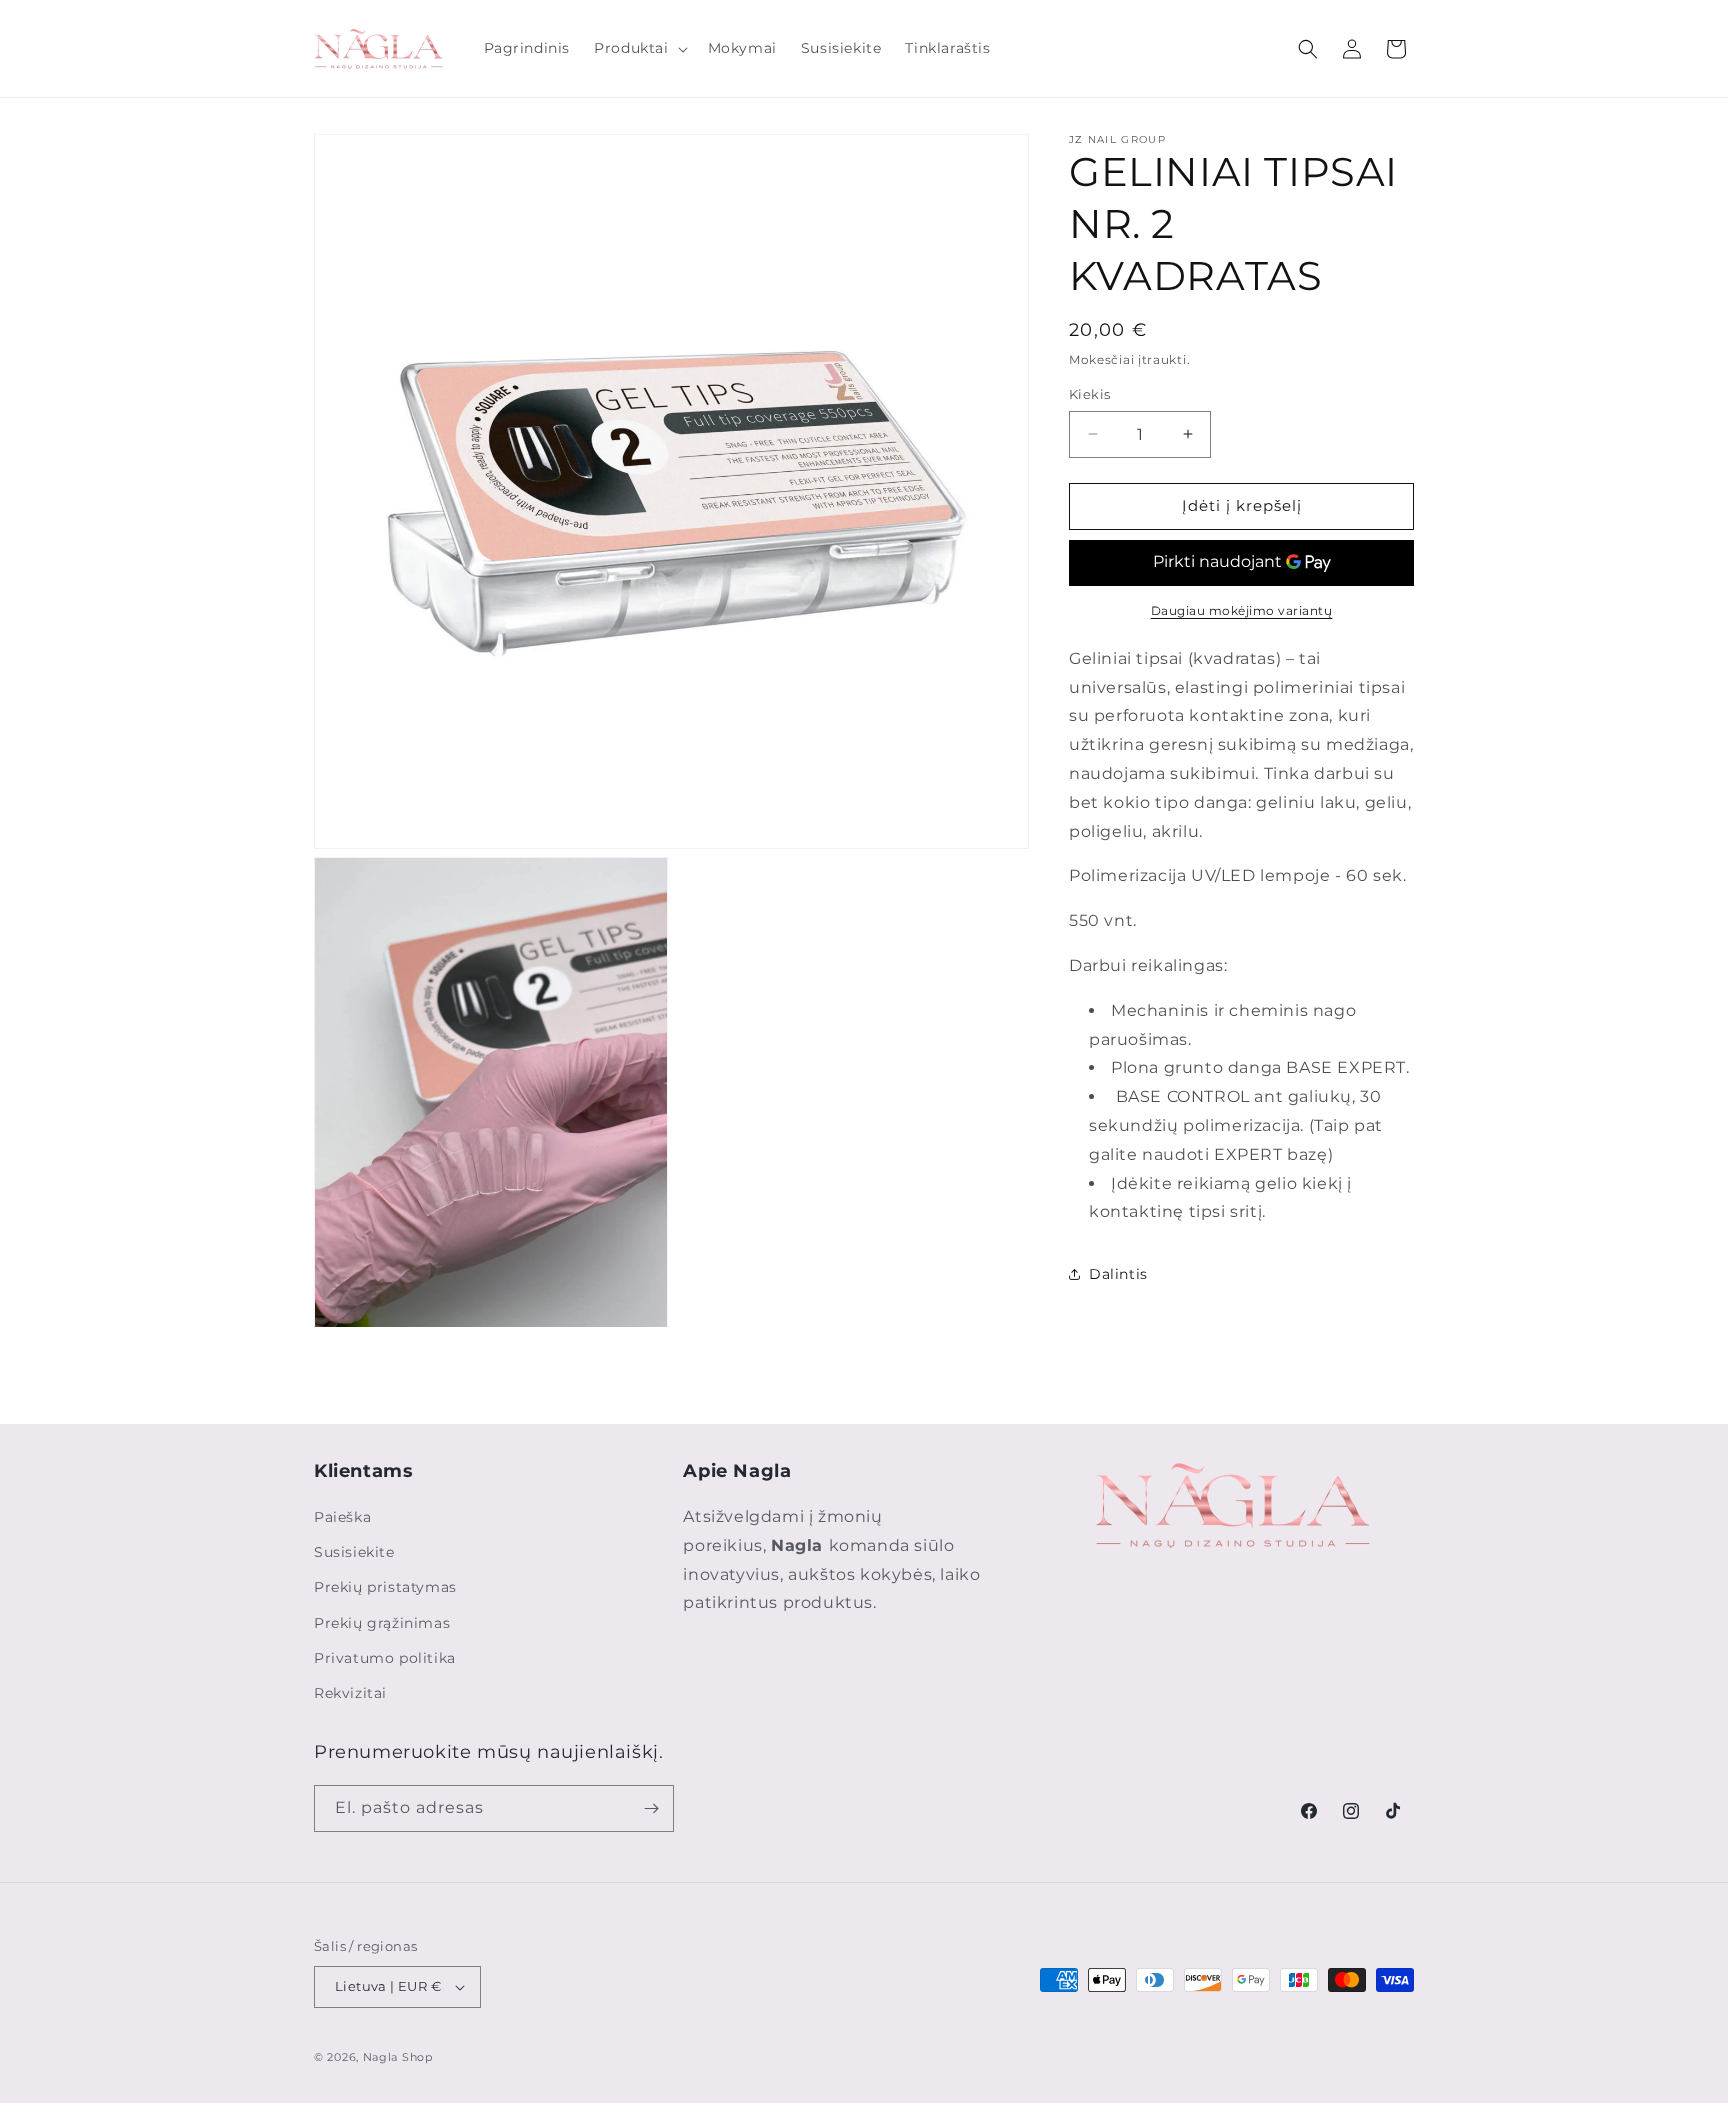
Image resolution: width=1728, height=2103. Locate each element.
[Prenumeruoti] (651, 1808)
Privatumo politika (385, 1658)
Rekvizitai (350, 1693)
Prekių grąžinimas (382, 1623)
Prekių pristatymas (385, 1587)
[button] (638, 48)
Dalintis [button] (1118, 1274)
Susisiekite (354, 1552)
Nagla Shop (398, 2057)
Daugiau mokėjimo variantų (1242, 610)
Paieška (342, 1517)
